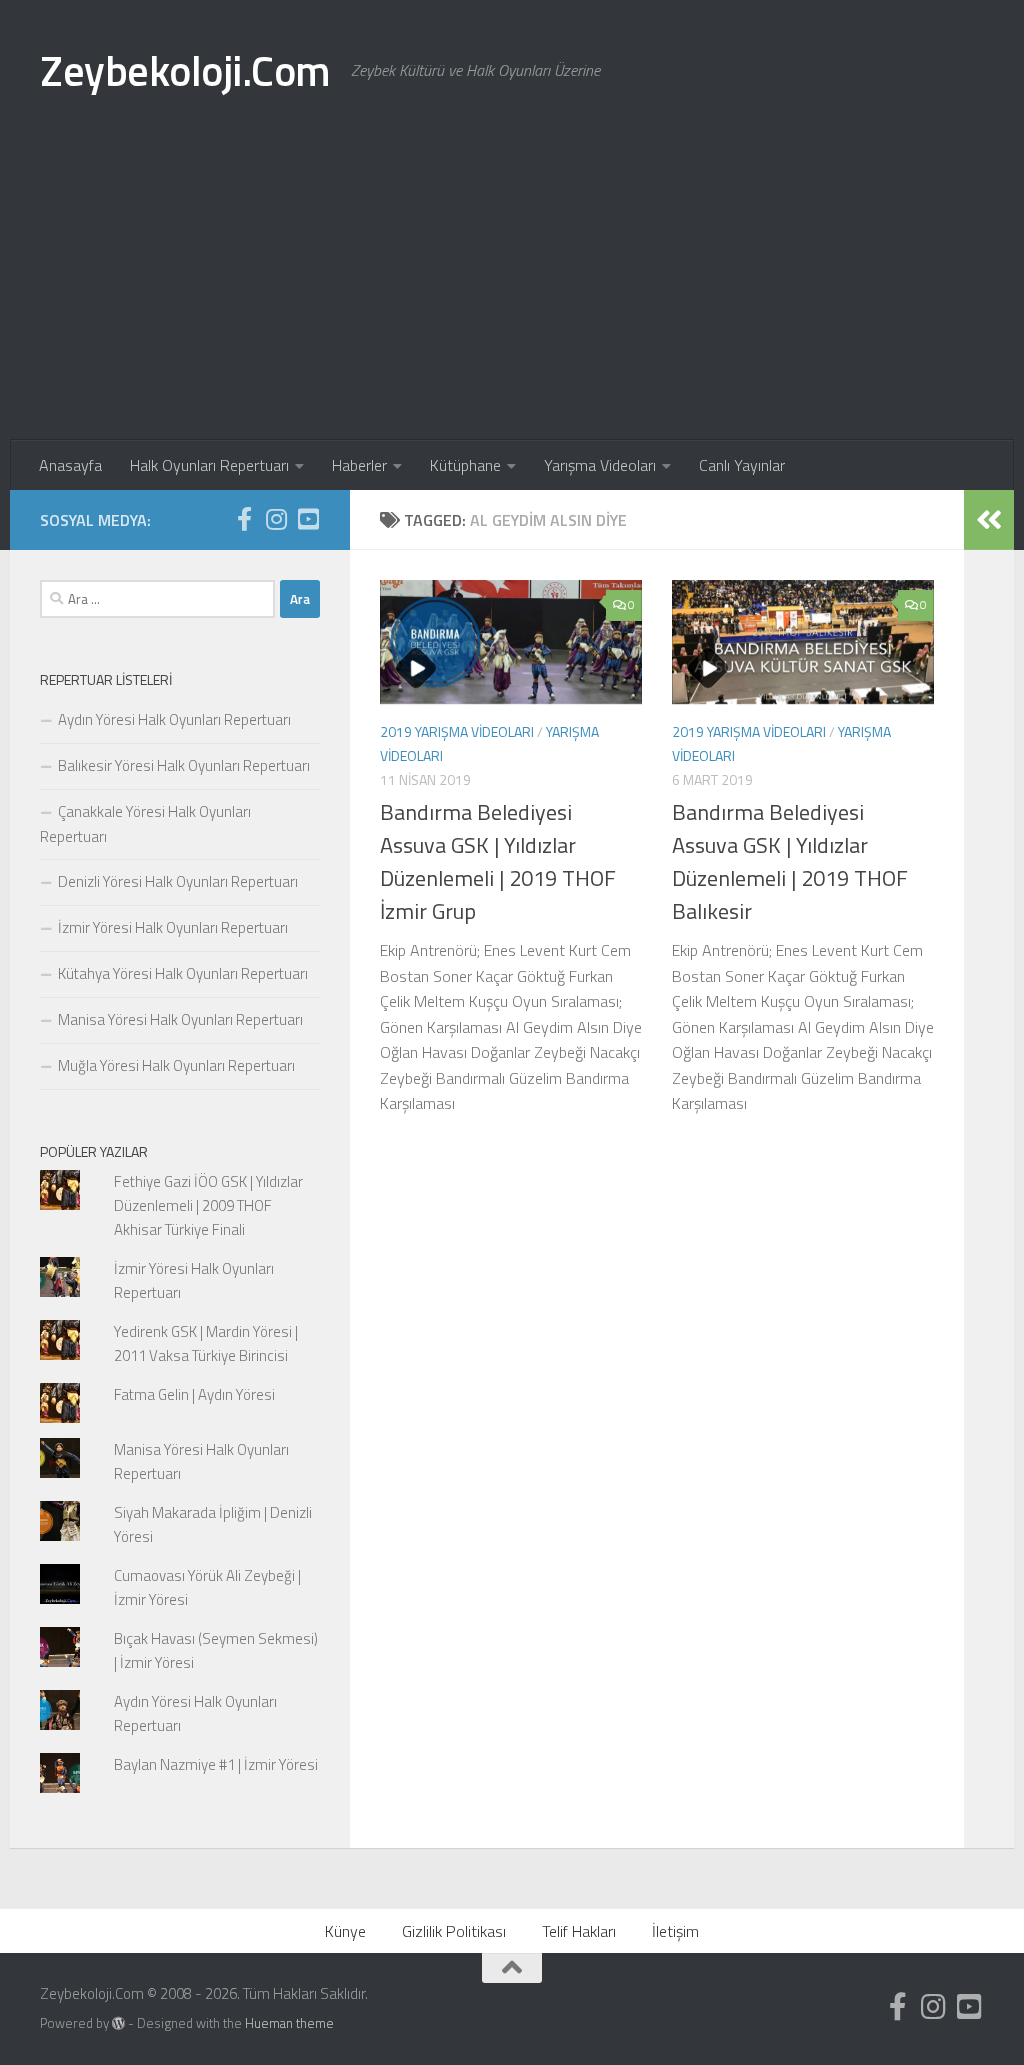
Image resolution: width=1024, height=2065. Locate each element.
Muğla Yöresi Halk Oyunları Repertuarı (176, 1065)
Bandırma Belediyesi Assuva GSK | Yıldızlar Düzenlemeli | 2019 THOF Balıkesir (790, 861)
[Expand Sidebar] (989, 520)
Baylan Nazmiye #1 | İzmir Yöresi (216, 1764)
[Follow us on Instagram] (276, 519)
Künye (345, 1931)
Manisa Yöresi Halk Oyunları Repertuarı (180, 1019)
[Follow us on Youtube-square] (308, 519)
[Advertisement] (512, 290)
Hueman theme (289, 2023)
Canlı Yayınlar (742, 465)
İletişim (675, 1931)
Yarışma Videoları (600, 465)
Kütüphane (465, 465)
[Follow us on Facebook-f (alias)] (244, 519)
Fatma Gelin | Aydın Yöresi (194, 1394)
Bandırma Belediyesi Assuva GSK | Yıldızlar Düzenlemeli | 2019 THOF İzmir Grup (498, 861)
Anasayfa (70, 465)
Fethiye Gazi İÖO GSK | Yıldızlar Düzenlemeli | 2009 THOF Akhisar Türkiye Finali (208, 1205)
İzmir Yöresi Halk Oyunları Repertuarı (173, 927)
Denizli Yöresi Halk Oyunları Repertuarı (178, 881)
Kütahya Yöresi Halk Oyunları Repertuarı (183, 973)
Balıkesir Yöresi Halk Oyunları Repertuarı (184, 765)
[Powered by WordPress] (118, 2023)
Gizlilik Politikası (454, 1931)
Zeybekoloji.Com (185, 70)
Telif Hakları (579, 1931)
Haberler (359, 465)
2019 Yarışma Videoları (457, 731)
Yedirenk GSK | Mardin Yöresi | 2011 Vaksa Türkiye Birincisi (206, 1343)
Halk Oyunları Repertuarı (209, 465)
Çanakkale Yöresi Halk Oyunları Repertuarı (145, 824)
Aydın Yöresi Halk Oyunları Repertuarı (174, 719)
